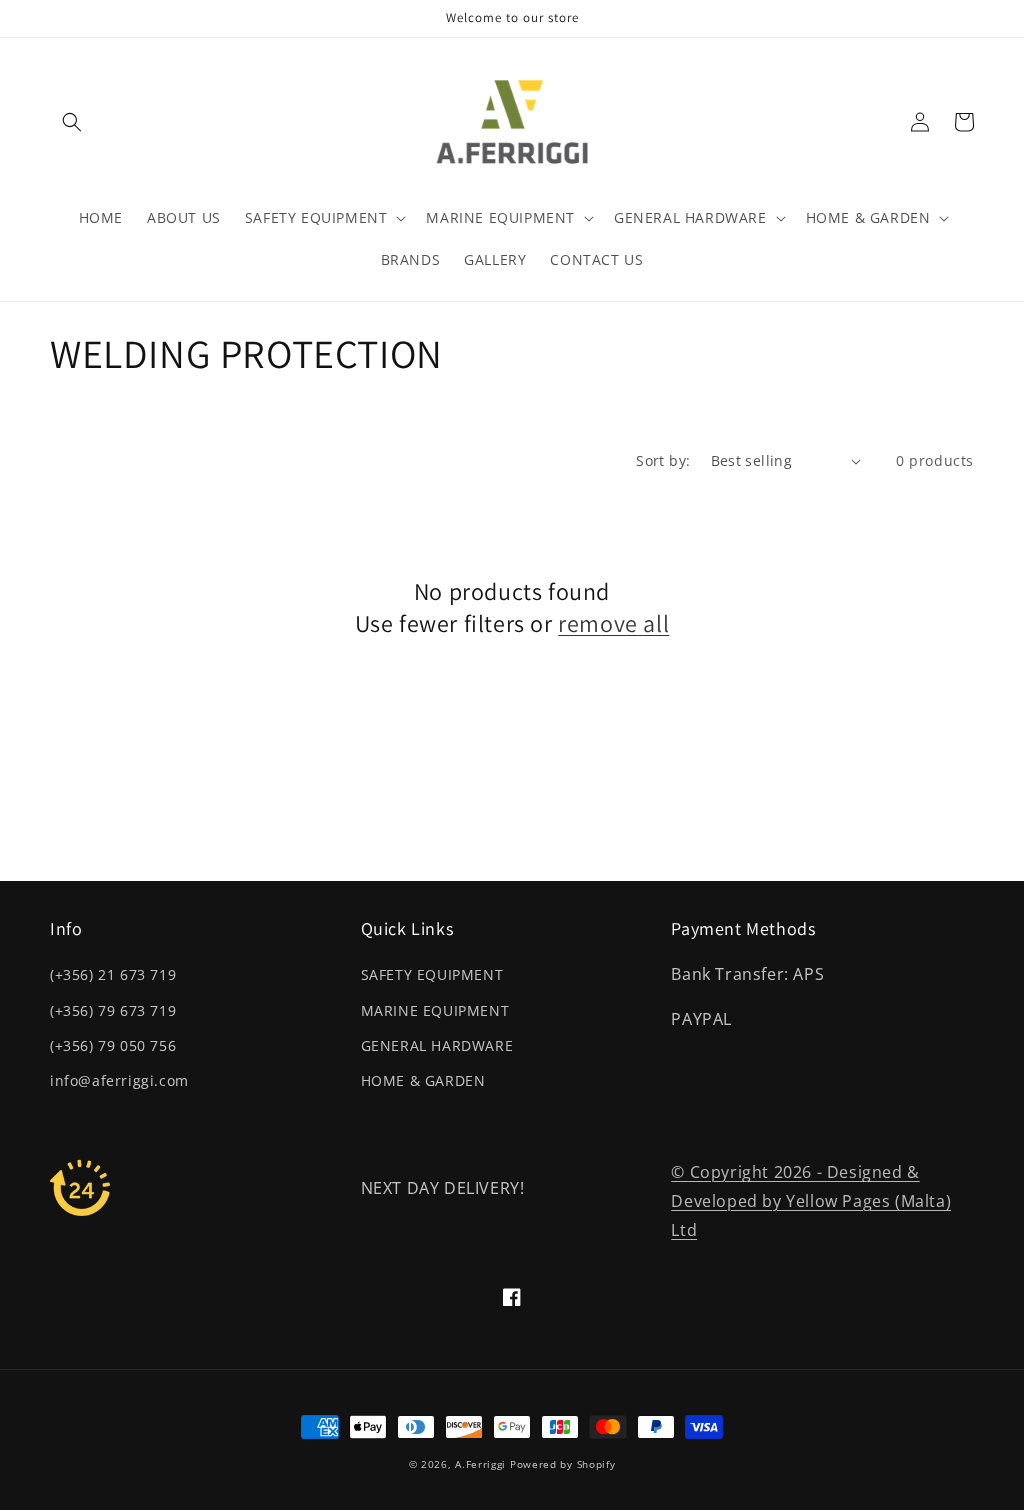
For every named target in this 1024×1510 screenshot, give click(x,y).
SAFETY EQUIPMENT (432, 974)
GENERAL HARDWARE (437, 1045)
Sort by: (663, 460)
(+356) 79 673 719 (113, 1010)
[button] (72, 122)
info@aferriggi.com (119, 1080)
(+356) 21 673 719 (113, 974)
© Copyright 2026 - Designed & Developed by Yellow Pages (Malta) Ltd (811, 1201)
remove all (613, 623)
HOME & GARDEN (423, 1080)
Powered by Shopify (563, 1464)
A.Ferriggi (480, 1464)
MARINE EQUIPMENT (435, 1010)
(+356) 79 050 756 (113, 1045)
